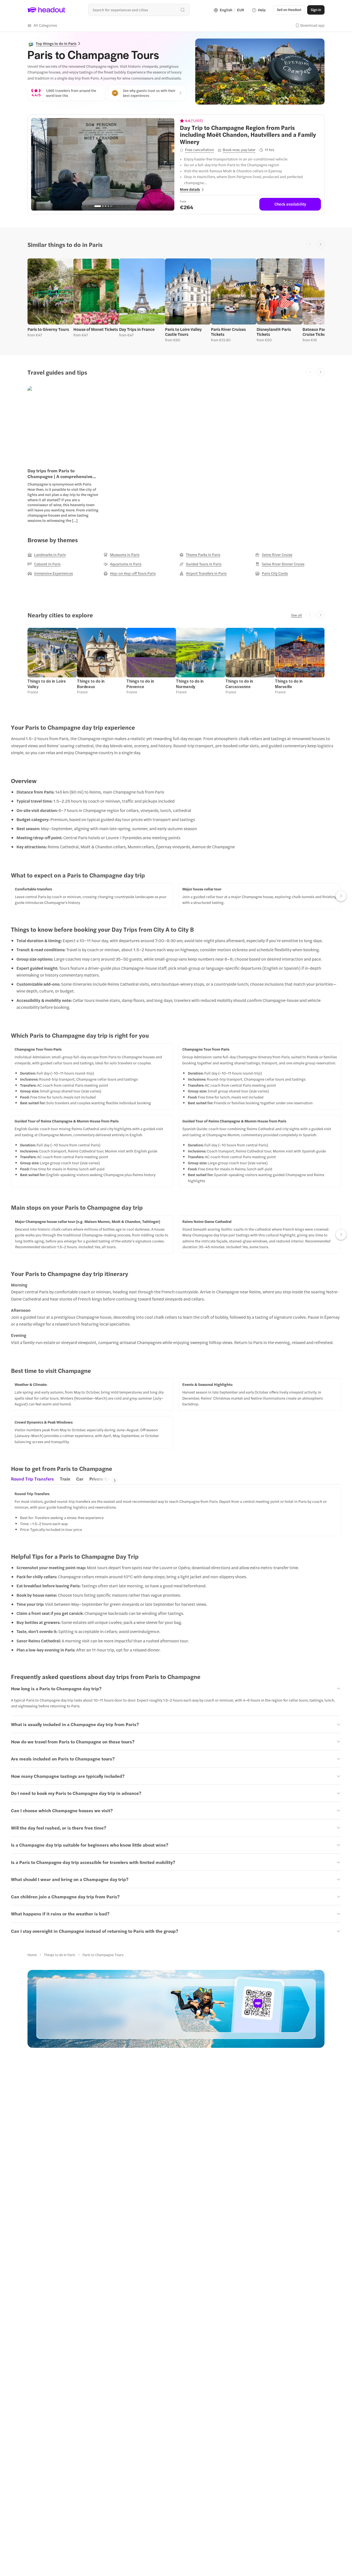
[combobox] (139, 10)
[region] (103, 164)
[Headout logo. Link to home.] (46, 10)
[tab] (32, 1480)
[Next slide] (321, 245)
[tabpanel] (176, 1512)
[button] (42, 25)
